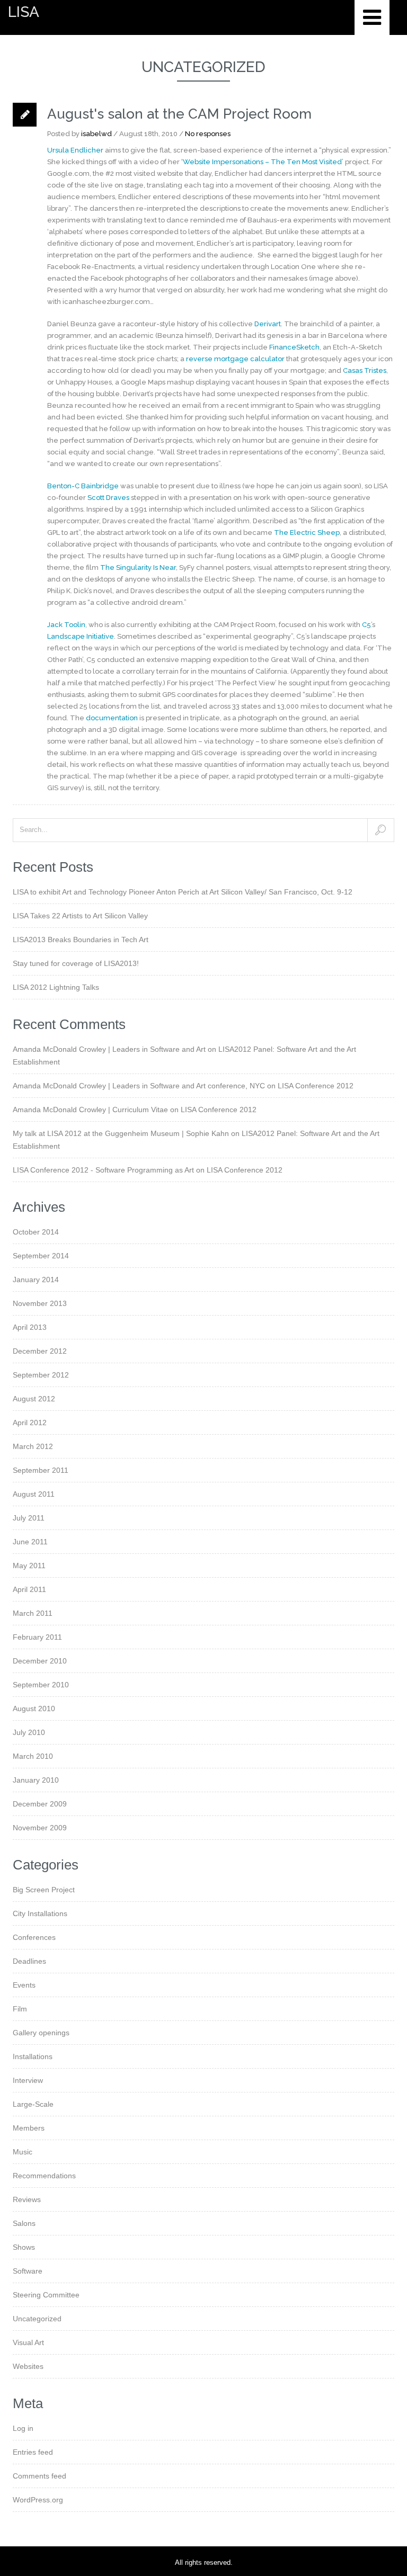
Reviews (27, 2199)
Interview (28, 2080)
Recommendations (44, 2176)
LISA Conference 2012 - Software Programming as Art (103, 1170)
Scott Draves (108, 498)
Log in (23, 2428)
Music (23, 2152)
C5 (366, 625)
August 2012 (34, 1399)
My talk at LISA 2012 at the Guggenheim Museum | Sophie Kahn (121, 1133)
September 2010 (41, 1685)
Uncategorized (37, 2319)
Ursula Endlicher (75, 150)
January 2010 (36, 1780)
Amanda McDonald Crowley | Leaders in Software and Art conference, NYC (139, 1086)
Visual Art (28, 2342)
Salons (24, 2223)
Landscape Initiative (81, 636)
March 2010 (33, 1756)
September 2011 (41, 1470)
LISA (24, 12)
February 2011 (37, 1637)
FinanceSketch (294, 347)
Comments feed (39, 2476)
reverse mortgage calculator (235, 359)
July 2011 (29, 1518)
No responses (208, 134)
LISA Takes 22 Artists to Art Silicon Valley (80, 916)
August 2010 (34, 1709)
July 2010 (29, 1732)
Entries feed (33, 2452)
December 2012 (40, 1351)
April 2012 (30, 1423)
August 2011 (34, 1494)
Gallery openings (41, 2033)
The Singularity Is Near (138, 567)
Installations (33, 2056)
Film (20, 2009)
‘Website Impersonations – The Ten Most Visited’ (262, 162)
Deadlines (29, 1961)
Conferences (34, 1937)
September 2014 (41, 1256)
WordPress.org (38, 2500)
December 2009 (40, 1804)
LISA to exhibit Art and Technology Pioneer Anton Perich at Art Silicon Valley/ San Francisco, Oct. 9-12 (183, 892)
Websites (28, 2366)
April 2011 (29, 1589)
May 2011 (29, 1566)
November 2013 (40, 1303)
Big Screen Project (44, 1890)
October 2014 (36, 1232)
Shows (24, 2247)
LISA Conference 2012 (316, 1086)
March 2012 (33, 1446)
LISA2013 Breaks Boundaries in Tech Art (81, 940)
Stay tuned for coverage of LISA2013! (76, 963)
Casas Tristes (365, 370)
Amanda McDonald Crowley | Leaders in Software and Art (109, 1049)
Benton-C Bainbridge (83, 486)
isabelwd (96, 134)
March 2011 (33, 1613)
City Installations (40, 1913)
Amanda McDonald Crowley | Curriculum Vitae (90, 1110)
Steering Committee (46, 2295)
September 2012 (41, 1375)
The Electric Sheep (307, 533)
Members (29, 2128)
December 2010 (40, 1661)
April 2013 (30, 1327)
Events (24, 1985)
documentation (112, 718)
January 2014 (36, 1280)
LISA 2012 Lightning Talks (56, 987)
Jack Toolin (66, 625)
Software (28, 2271)
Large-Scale (33, 2104)
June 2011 (30, 1542)
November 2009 (40, 1828)
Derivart (268, 324)
